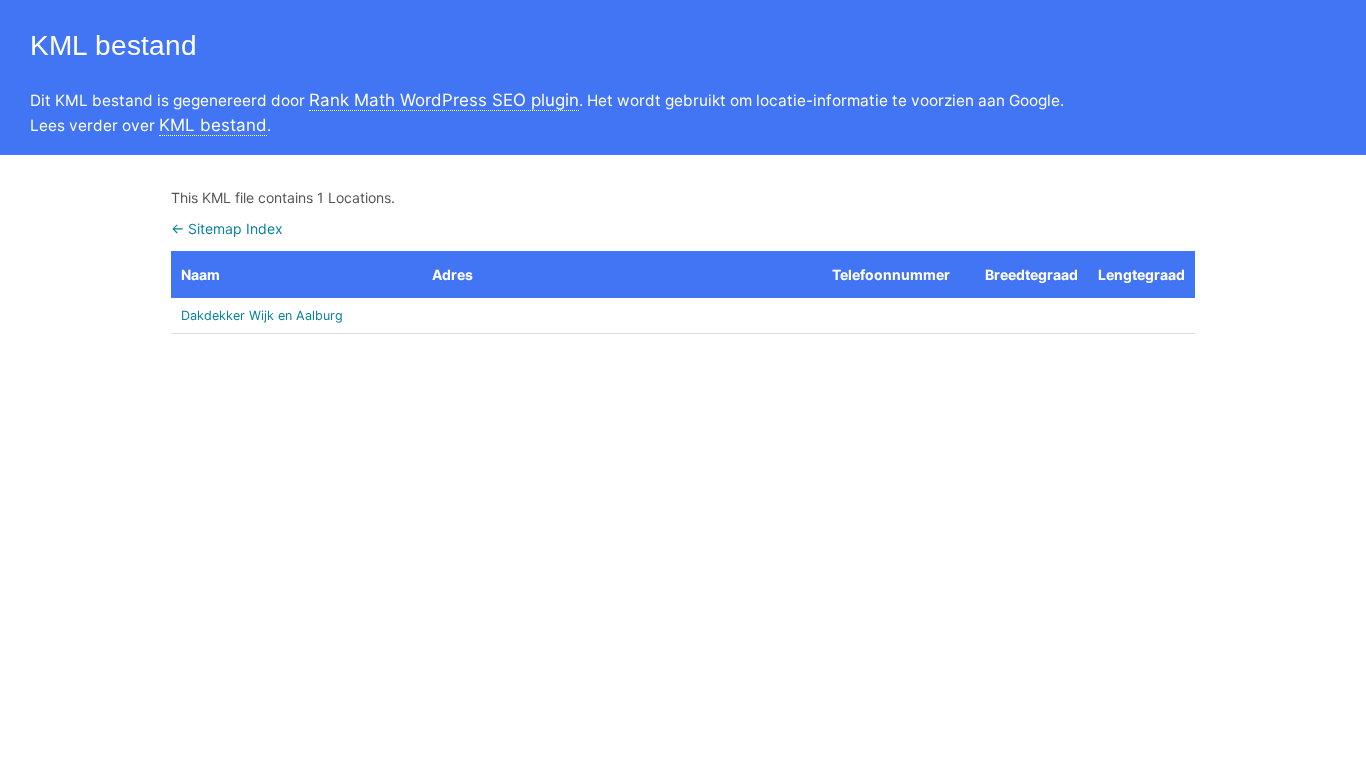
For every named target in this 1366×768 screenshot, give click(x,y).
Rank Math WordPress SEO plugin (444, 100)
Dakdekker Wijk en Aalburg (262, 315)
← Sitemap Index (227, 228)
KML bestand (213, 125)
